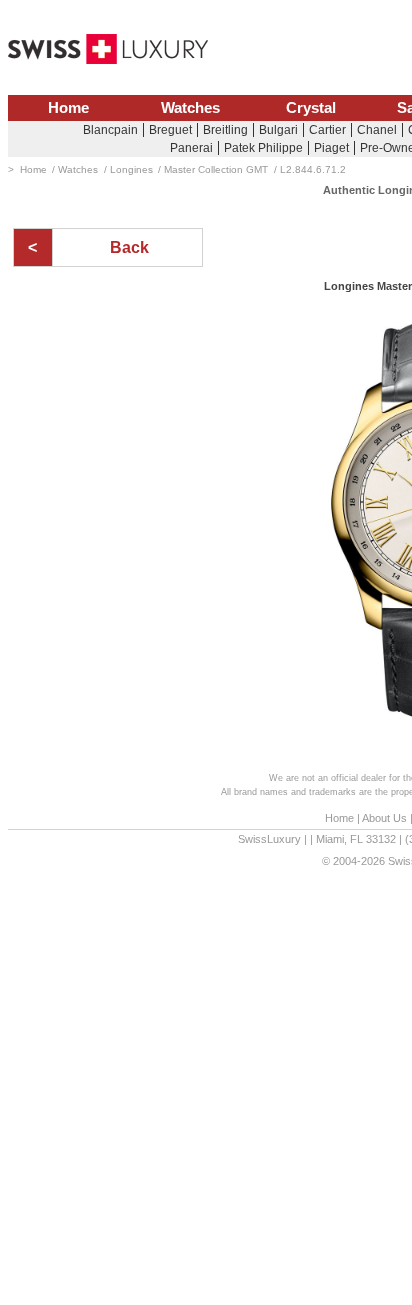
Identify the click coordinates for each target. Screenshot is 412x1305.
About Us (384, 818)
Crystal (311, 108)
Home (68, 108)
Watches (190, 108)
